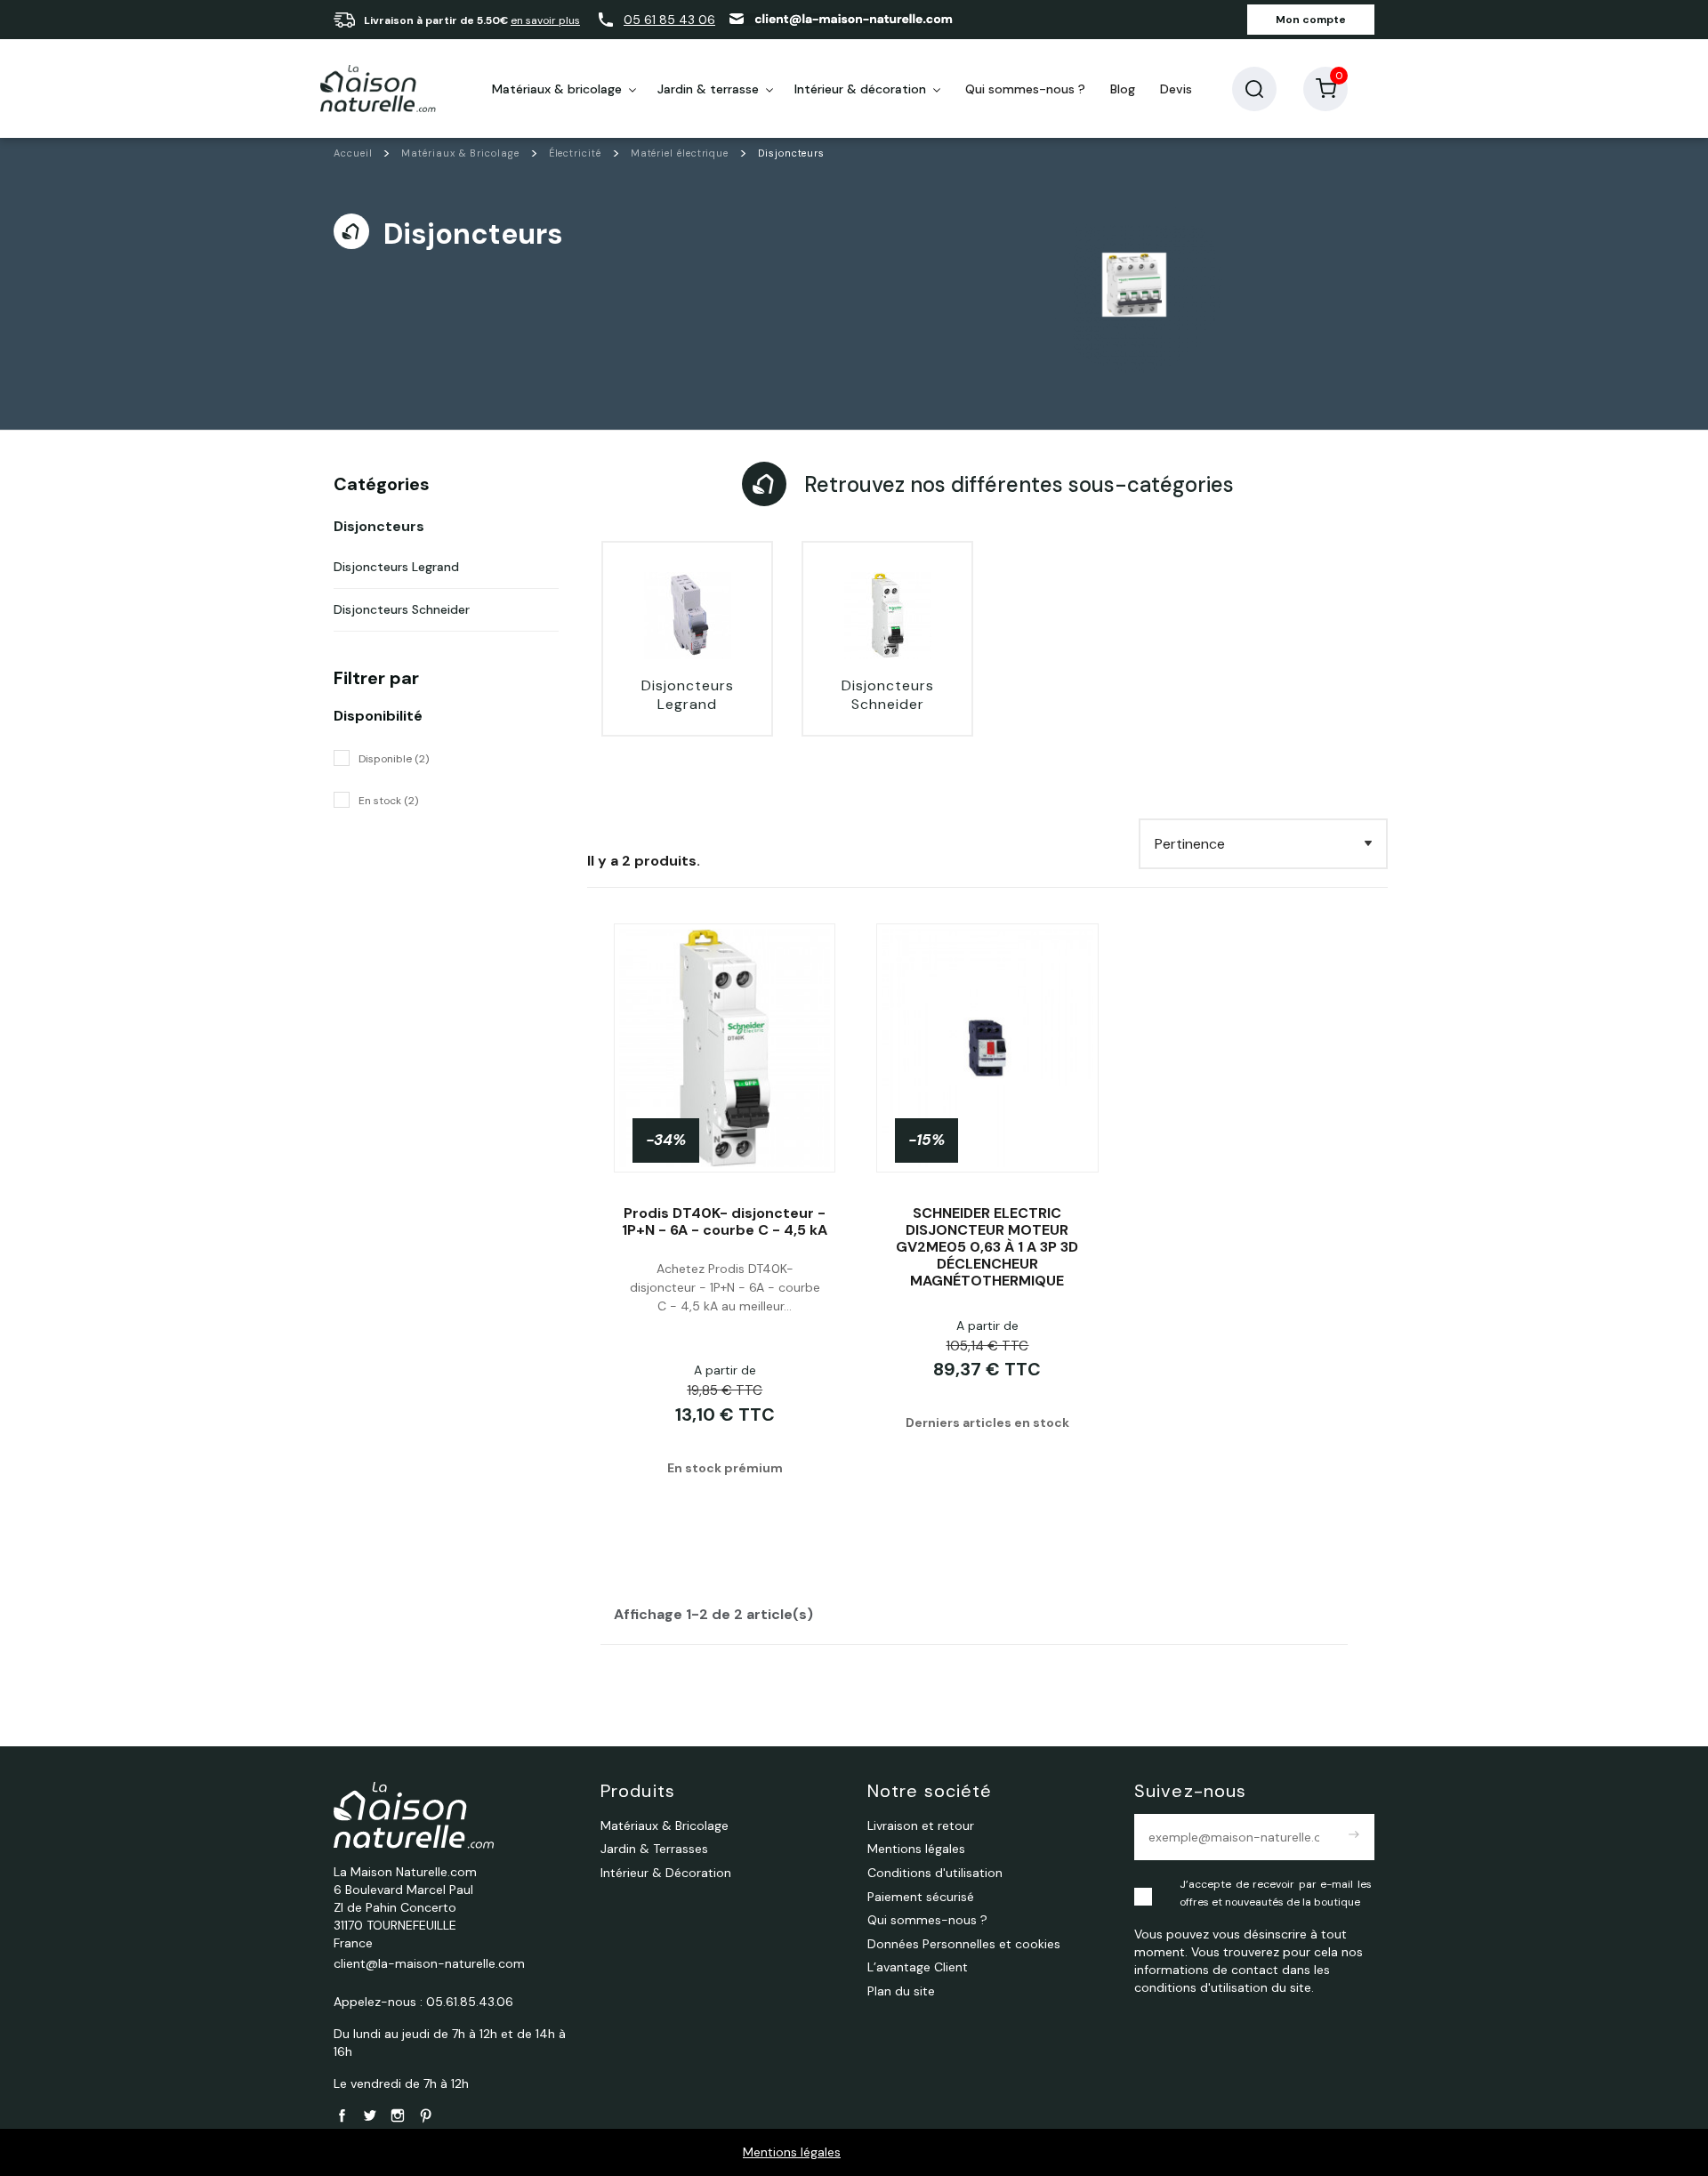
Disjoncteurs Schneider (402, 609)
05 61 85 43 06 (669, 20)
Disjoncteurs (379, 526)
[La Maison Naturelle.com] (378, 89)
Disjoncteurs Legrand (396, 567)
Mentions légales (792, 2152)
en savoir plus (545, 20)
